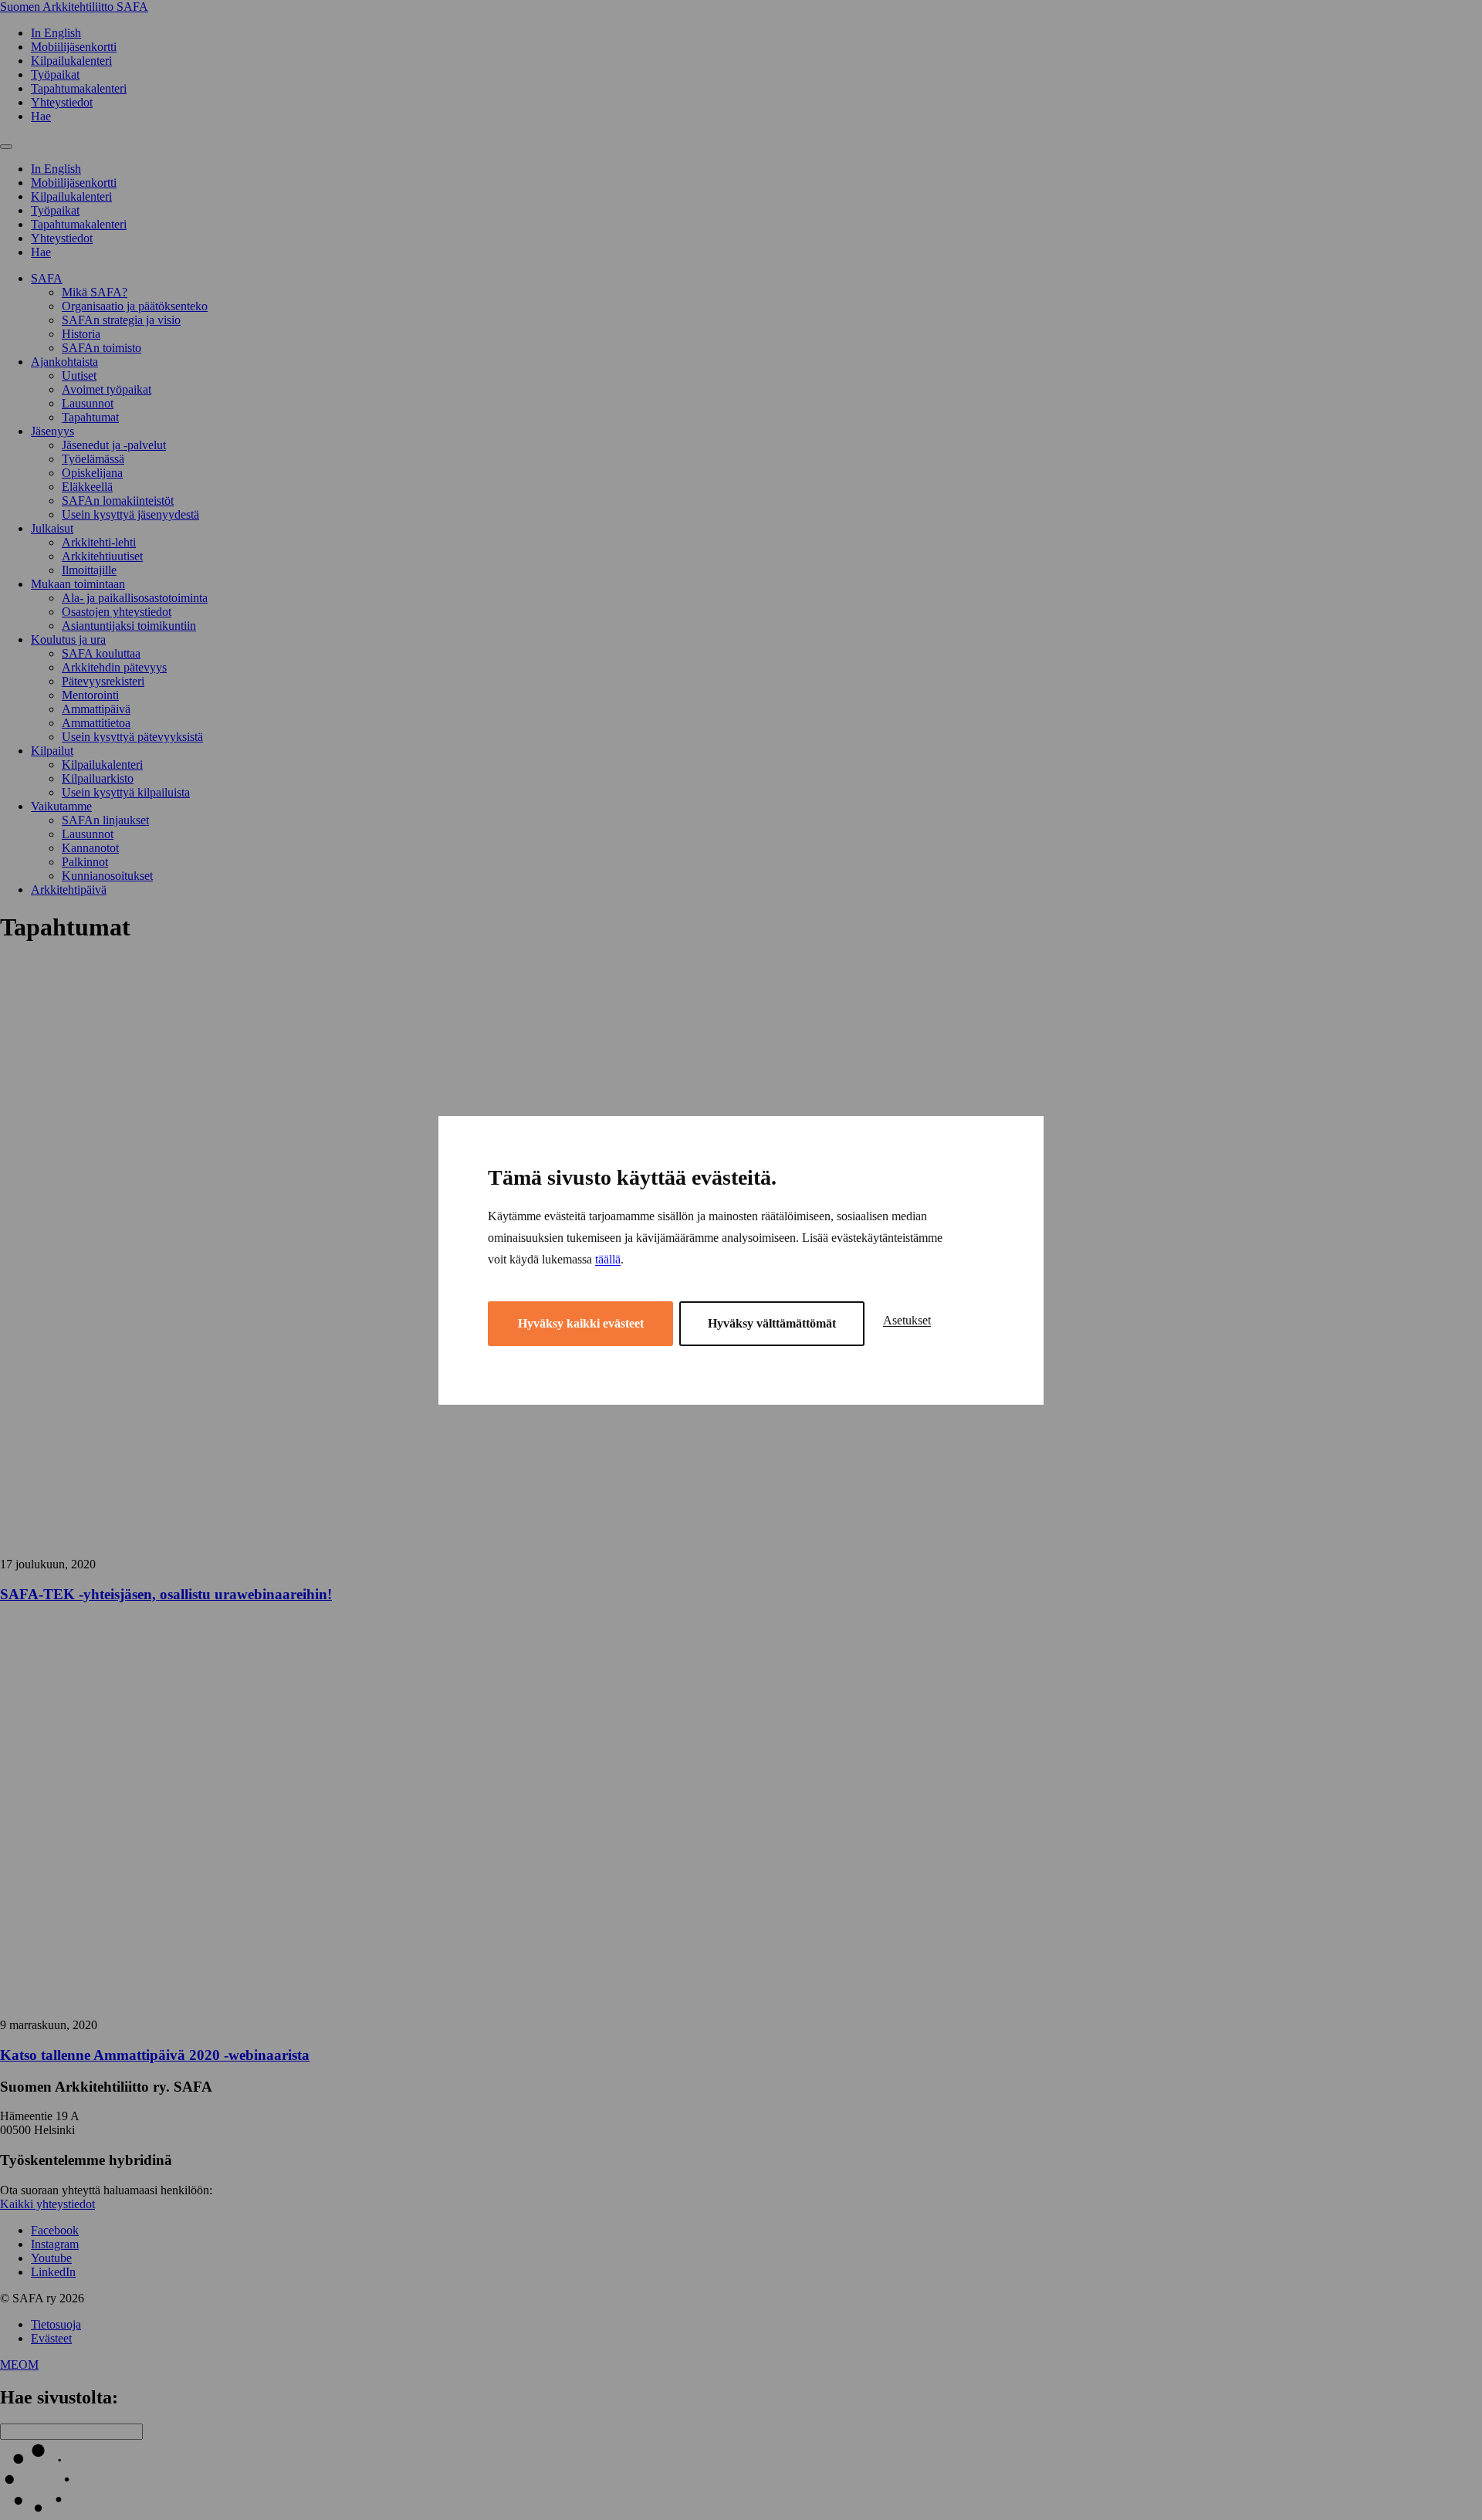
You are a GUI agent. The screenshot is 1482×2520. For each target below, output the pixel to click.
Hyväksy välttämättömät (772, 1323)
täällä (608, 1259)
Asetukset (907, 1320)
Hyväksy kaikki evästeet (581, 1323)
